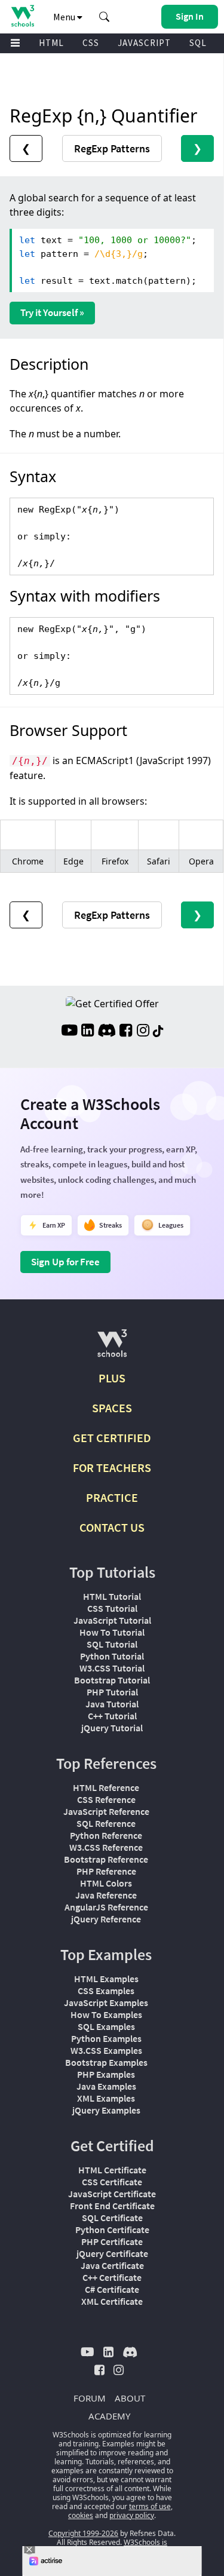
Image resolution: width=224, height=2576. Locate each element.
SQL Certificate (112, 2218)
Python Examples (106, 2038)
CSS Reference (106, 1799)
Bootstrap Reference (106, 1859)
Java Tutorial (112, 1704)
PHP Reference (106, 1871)
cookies (81, 2515)
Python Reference (106, 1835)
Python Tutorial (112, 1656)
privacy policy (132, 2515)
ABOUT (130, 2398)
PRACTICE (112, 1497)
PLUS (112, 1378)
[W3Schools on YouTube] (69, 1032)
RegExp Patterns (112, 148)
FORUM (90, 2398)
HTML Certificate (112, 2170)
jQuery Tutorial (112, 1728)
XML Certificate (112, 2301)
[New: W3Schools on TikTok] (158, 1032)
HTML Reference (106, 1787)
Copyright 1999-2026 (83, 2533)
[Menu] (16, 43)
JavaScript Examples (106, 2002)
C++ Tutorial (112, 1716)
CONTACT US (112, 1527)
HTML (51, 43)
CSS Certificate (112, 2182)
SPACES (112, 1408)
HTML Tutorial (112, 1596)
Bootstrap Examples (106, 2062)
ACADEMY (109, 2416)
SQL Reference (106, 1823)
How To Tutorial (112, 1632)
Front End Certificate (112, 2206)
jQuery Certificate (112, 2253)
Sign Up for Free (65, 1262)
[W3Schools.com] (112, 1348)
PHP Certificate (112, 2241)
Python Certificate (112, 2230)
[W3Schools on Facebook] (126, 1032)
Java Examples (106, 2086)
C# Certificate (112, 2289)
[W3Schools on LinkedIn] (88, 1032)
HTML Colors (106, 1883)
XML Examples (106, 2098)
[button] (105, 17)
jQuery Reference (106, 1919)
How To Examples (106, 2014)
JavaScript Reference (106, 1811)
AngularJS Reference (106, 1907)
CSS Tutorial (112, 1608)
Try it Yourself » (52, 312)
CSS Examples (106, 1991)
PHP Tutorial (112, 1692)
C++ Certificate (112, 2277)
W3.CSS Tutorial (112, 1668)
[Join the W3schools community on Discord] (107, 1032)
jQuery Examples (106, 2110)
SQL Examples (106, 2026)
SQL (198, 43)
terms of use (150, 2506)
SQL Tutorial (112, 1644)
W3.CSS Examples (106, 2050)
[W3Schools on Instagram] (143, 1032)
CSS (91, 43)
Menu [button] (65, 17)
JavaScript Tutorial (112, 1620)
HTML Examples (106, 1979)
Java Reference (106, 1895)
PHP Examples (106, 2074)
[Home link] (22, 16)
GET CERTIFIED (112, 1438)
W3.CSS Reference (106, 1847)
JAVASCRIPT (144, 43)
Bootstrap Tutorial (112, 1680)
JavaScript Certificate (112, 2194)
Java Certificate (112, 2265)
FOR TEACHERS (112, 1468)
